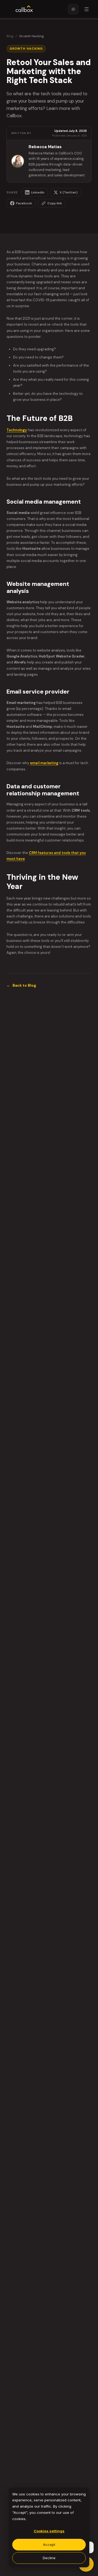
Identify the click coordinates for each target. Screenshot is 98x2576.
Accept (49, 2545)
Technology (17, 430)
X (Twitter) (69, 192)
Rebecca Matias (45, 147)
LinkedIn (38, 192)
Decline (49, 2558)
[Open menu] (87, 9)
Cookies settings (49, 2531)
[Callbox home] (24, 9)
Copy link (55, 203)
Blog (10, 36)
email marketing (44, 763)
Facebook (24, 203)
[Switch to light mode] (73, 9)
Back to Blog (21, 985)
